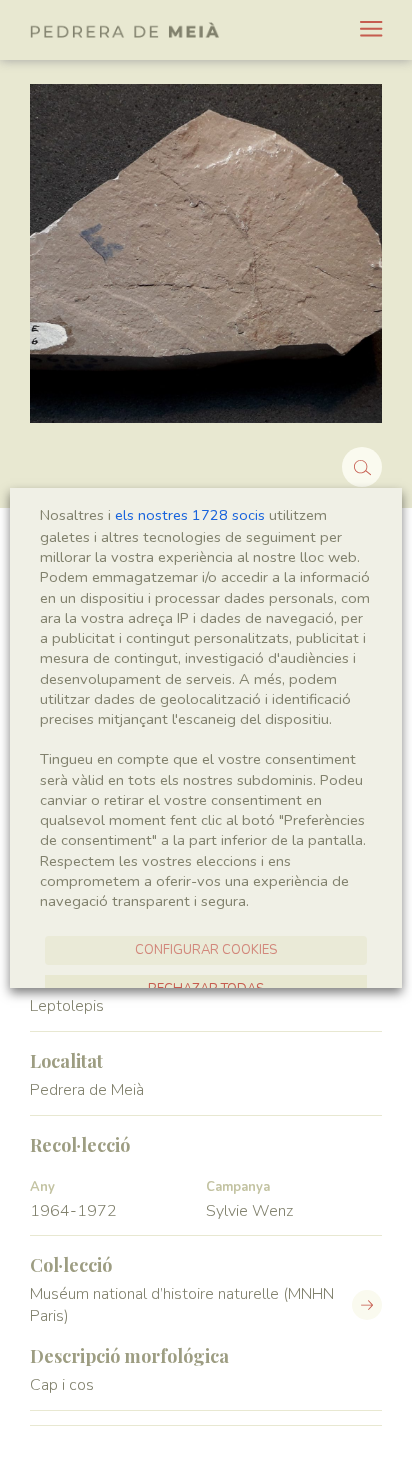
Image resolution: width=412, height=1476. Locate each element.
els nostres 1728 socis (190, 515)
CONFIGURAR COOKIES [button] (206, 950)
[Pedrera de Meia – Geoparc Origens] (125, 30)
